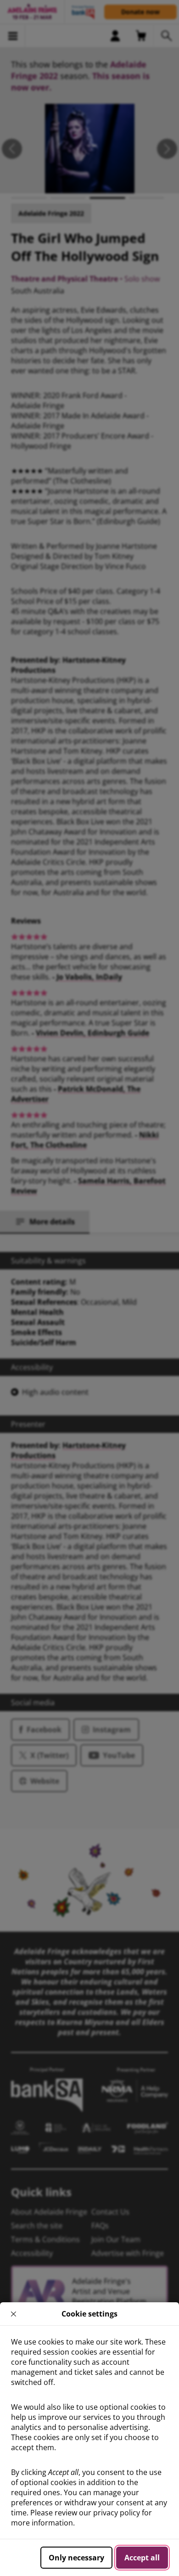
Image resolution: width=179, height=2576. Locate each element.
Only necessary (76, 2558)
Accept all (142, 2558)
